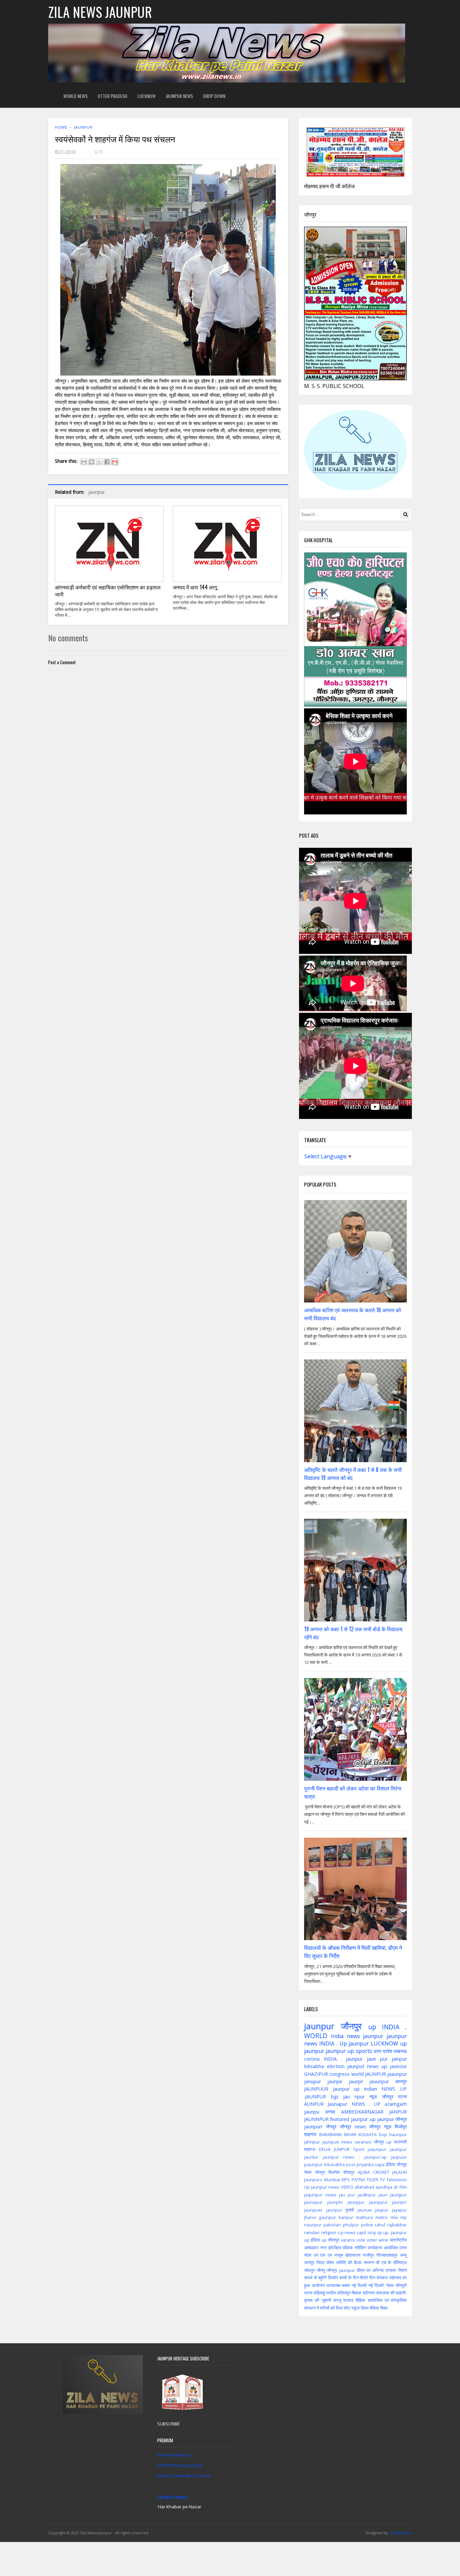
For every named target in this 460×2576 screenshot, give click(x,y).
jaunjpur (398, 2195)
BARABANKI (331, 2134)
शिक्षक (356, 2293)
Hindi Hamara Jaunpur (180, 2465)
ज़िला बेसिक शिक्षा (374, 2308)
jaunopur (313, 2202)
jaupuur (399, 2157)
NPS (346, 2180)
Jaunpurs (313, 2180)
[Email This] (84, 462)
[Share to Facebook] (107, 462)
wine (383, 2240)
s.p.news (347, 2232)
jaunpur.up (375, 2157)
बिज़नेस (334, 2172)
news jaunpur (365, 2036)
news (347, 2142)
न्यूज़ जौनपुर (381, 2097)
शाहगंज (310, 2134)
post (351, 2164)
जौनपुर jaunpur (341, 2270)
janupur (313, 2081)
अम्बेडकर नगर (315, 2248)
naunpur (313, 2225)
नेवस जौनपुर (315, 2172)
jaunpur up (340, 2051)
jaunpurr (313, 2127)
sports (364, 2051)
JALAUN (400, 2172)
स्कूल (355, 2308)
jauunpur (379, 2081)
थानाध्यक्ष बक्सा (338, 2285)
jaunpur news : (341, 2157)
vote (361, 2240)
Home (61, 127)
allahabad (364, 2187)
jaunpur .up (363, 2119)
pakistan (332, 2225)
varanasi (363, 2142)
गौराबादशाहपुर (387, 2255)
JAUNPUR (375, 2074)
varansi (348, 2240)
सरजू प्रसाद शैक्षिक (349, 2300)
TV (382, 2180)
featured (340, 2119)
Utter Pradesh (112, 96)
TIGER (372, 2180)
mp (404, 2217)
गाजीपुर (368, 2255)
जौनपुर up (383, 2142)
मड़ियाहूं (319, 2293)
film (403, 2187)
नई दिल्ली (359, 2285)
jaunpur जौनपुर (392, 2119)
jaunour (398, 2066)
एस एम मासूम (332, 2255)
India (337, 2036)
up (372, 2027)
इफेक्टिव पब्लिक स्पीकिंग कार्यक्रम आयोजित (363, 2248)
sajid (361, 2232)
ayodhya (384, 2187)
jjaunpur (328, 2217)
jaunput (356, 2066)
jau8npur (367, 2195)
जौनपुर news (353, 2127)
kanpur (346, 2217)
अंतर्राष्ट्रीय (398, 2240)
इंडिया (390, 2164)
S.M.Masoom (400, 2533)
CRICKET (381, 2172)
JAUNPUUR (316, 2089)
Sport (359, 2149)
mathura (364, 2217)
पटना (402, 2097)
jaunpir (335, 2081)
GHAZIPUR (316, 2074)
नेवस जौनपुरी (397, 2285)
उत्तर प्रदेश (383, 2051)
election (336, 2066)
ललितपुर (344, 2293)
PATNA (358, 2180)
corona (312, 2059)
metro (382, 2217)
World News (75, 96)
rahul (380, 2225)
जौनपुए (402, 2164)
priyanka (365, 2164)
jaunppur (378, 2202)
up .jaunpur (395, 2232)
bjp (335, 2097)
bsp (383, 2134)
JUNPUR (342, 2149)
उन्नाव (330, 2112)
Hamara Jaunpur (174, 2455)
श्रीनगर (369, 2293)
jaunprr (399, 2202)
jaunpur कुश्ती (340, 2210)
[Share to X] (99, 462)
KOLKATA (368, 2134)
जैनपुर (331, 2127)
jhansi (310, 2217)
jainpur (399, 2059)
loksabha (314, 2066)
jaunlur (311, 2157)
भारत (308, 2293)
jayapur (399, 2210)
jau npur (354, 2097)
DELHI (325, 2149)
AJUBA (364, 2172)
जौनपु (321, 2270)
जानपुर (309, 2262)
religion (328, 2232)
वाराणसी (400, 2142)
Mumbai (332, 2180)
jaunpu (312, 2112)
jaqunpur (377, 2149)
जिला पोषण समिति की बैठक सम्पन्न (345, 2262)
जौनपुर (351, 2026)
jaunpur (83, 127)
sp (380, 2232)
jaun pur (377, 2059)
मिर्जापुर (401, 2127)
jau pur (347, 2195)
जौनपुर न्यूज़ (380, 2127)
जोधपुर (309, 2270)
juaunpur (313, 2164)
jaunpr (356, 2081)
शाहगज (310, 2149)
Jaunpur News (179, 96)
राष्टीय (331, 2293)
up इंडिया (312, 2240)
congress (339, 2074)
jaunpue (331, 2142)
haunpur (398, 2134)
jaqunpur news (320, 2195)
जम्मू (403, 2255)
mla (394, 2217)
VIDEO (347, 2187)
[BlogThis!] (92, 462)
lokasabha (334, 2164)
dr (396, 2187)
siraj (372, 2232)
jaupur (382, 2210)
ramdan (312, 2232)
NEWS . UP (366, 2104)
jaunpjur (356, 2202)
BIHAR (350, 2134)
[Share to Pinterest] (115, 462)
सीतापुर (349, 2172)
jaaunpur (397, 2074)
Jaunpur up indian (355, 2089)
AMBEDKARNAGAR (362, 2112)
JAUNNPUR (316, 2119)
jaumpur (398, 2149)
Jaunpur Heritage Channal (184, 2476)
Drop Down (214, 96)
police (367, 2225)
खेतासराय (353, 2255)
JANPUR (398, 2112)
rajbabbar (397, 2225)
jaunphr (335, 2202)
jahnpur (312, 2142)
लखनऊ (400, 2051)
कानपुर (401, 2081)
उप (316, 2255)
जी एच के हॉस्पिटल (391, 2262)
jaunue (365, 2210)
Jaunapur (337, 2104)
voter (372, 2240)
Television (397, 2180)
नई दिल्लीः (377, 2285)
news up (377, 2066)
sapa (380, 2164)
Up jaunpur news (322, 2187)
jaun (383, 2195)
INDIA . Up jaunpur (344, 2043)
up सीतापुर (330, 2240)
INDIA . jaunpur (343, 2059)
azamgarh (396, 2104)
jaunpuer (313, 2210)
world (357, 2074)
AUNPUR (314, 2104)
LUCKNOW (384, 2043)
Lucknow (146, 96)
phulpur (351, 2225)
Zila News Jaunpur (173, 2497)
